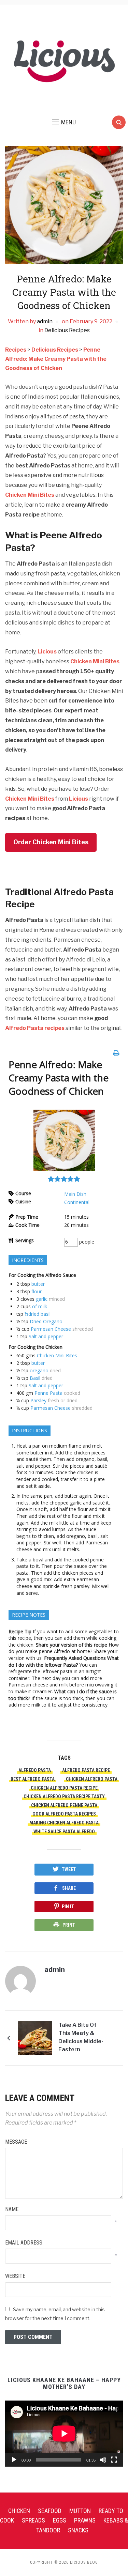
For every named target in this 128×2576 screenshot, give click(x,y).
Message (16, 2142)
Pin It (68, 1907)
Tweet (69, 1869)
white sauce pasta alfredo (64, 1832)
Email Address (24, 2243)
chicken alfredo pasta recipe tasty (64, 1796)
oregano (39, 1370)
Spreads (33, 2520)
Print (69, 1925)
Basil (35, 1378)
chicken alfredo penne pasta (64, 1805)
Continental (77, 1202)
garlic (42, 1299)
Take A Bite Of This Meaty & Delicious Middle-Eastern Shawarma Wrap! (81, 2038)
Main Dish (75, 1194)
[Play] (14, 2460)
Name (12, 2209)
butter (38, 1284)
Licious (47, 652)
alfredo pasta (35, 1770)
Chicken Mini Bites (30, 495)
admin (45, 321)
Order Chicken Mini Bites (51, 842)
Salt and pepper (46, 1336)
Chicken (19, 2511)
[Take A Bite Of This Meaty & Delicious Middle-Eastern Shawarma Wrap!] (35, 2038)
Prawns (85, 2520)
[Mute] (103, 2460)
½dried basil (38, 1314)
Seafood (50, 2511)
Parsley (38, 1400)
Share (69, 1888)
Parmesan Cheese (51, 1329)
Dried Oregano (46, 1321)
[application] (64, 2434)
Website (15, 2276)
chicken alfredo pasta (92, 1779)
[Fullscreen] (114, 2460)
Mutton (80, 2511)
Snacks (78, 2530)
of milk (40, 1306)
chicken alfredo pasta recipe (64, 1788)
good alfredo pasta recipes (64, 1814)
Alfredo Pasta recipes (35, 1028)
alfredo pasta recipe (86, 1770)
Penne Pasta (48, 1393)
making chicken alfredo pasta (64, 1823)
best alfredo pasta (33, 1779)
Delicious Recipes (67, 330)
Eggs (60, 2520)
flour (37, 1291)
